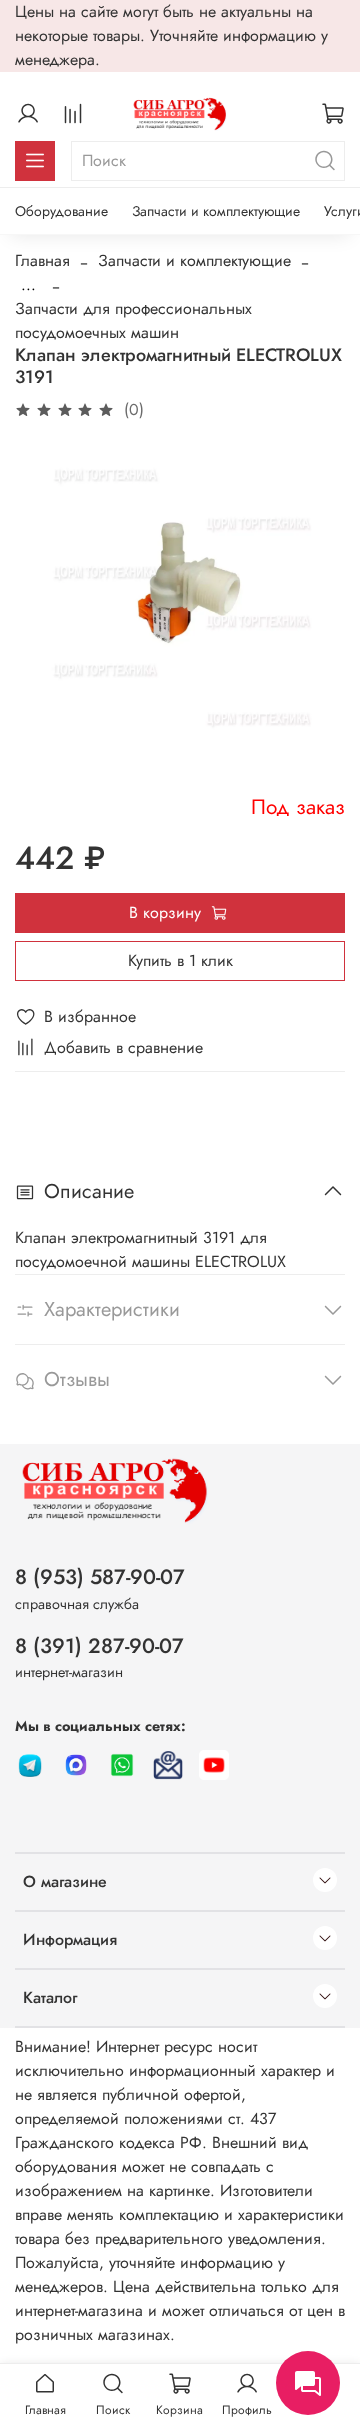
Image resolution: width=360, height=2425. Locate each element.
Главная (42, 260)
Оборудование (61, 211)
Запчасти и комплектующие (216, 211)
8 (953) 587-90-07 (100, 1577)
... (28, 285)
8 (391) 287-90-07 (99, 1646)
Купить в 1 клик (180, 960)
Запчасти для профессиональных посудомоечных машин (133, 320)
